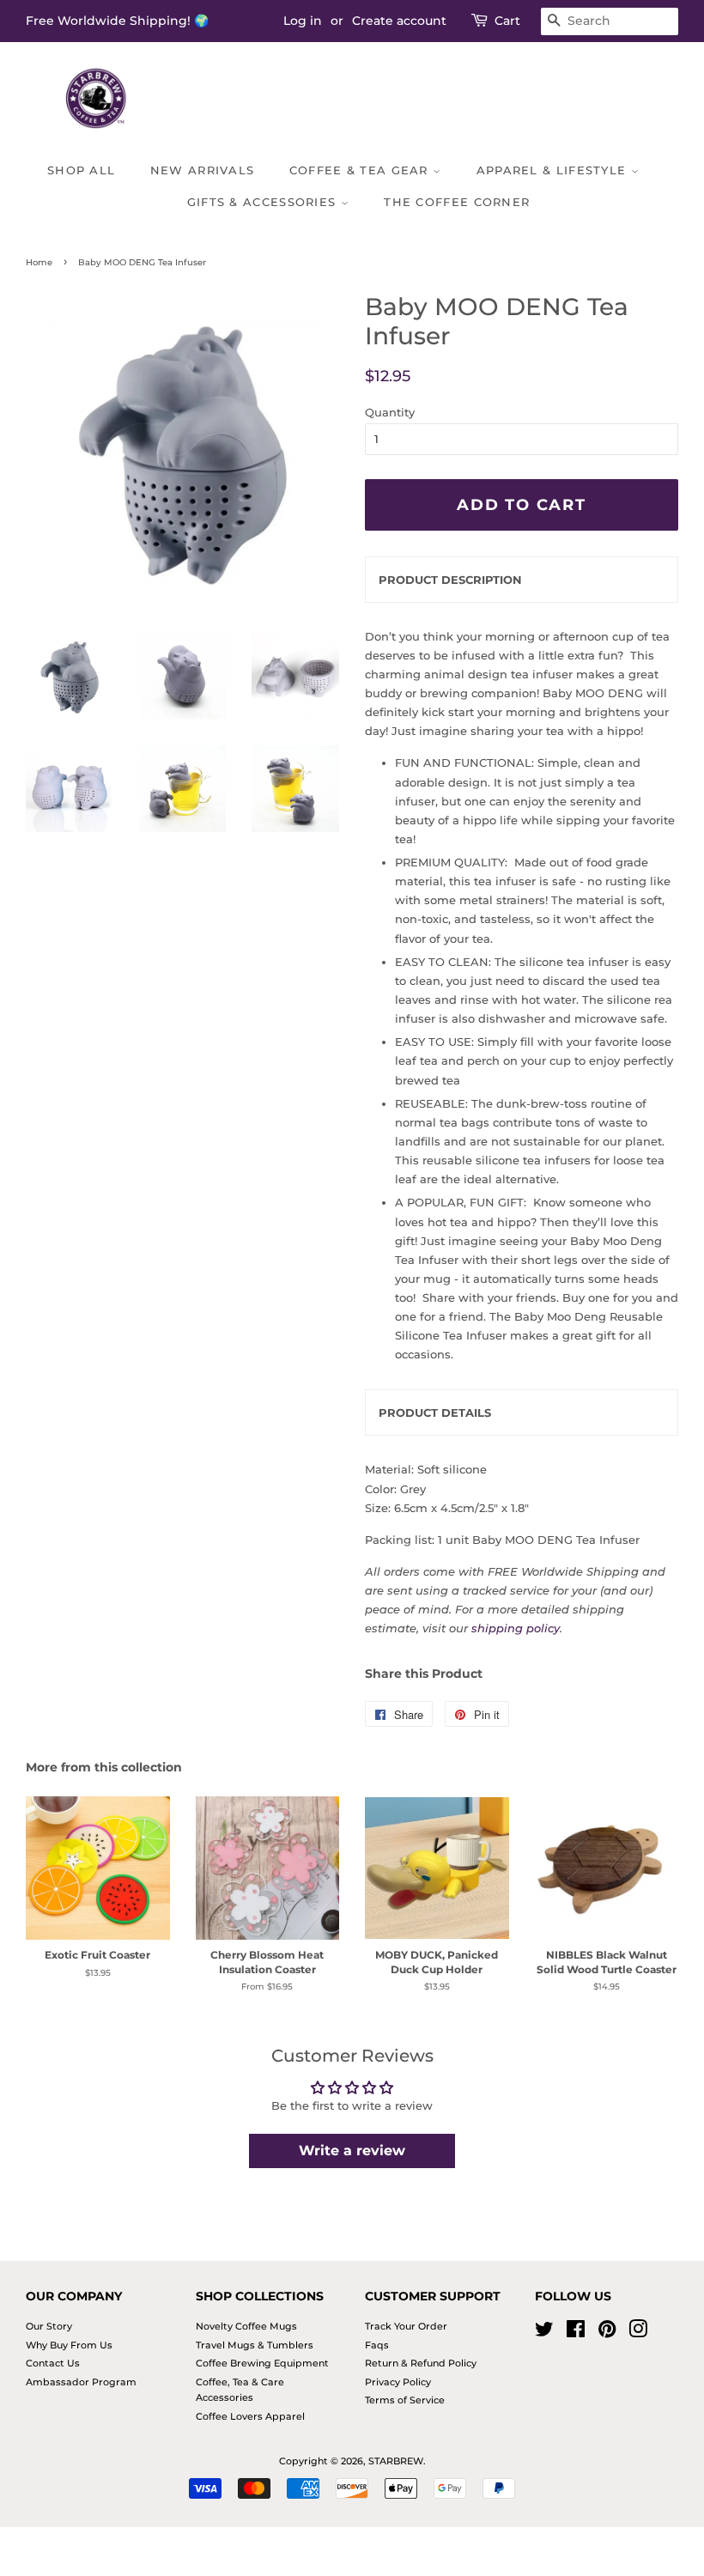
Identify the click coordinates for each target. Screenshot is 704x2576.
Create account (399, 21)
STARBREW (396, 2461)
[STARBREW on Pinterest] (607, 2333)
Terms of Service (405, 2400)
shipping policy (516, 1628)
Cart (507, 21)
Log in (303, 21)
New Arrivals (203, 170)
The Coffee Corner (457, 202)
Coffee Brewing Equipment (262, 2363)
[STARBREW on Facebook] (576, 2333)
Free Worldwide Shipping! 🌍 (117, 21)
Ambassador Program (81, 2382)
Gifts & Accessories (264, 202)
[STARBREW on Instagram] (638, 2333)
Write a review (352, 2151)
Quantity (390, 412)
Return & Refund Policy (421, 2363)
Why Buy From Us (69, 2345)
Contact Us (53, 2363)
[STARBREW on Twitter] (544, 2333)
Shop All (81, 170)
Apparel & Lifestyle (554, 170)
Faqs (377, 2345)
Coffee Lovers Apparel (250, 2416)
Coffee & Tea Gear (361, 170)
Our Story (49, 2326)
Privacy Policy (398, 2382)
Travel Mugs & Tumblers (255, 2345)
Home (39, 262)
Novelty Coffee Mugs (246, 2326)
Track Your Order (406, 2326)
